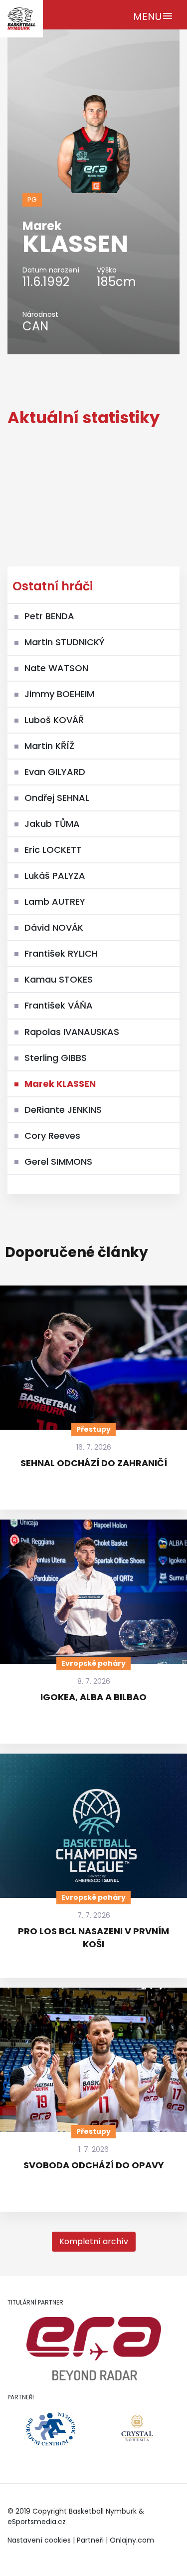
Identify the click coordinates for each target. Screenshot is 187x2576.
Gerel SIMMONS (58, 1161)
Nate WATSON (56, 668)
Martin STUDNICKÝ (65, 642)
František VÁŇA (59, 1005)
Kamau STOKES (59, 979)
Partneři (90, 2540)
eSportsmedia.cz (37, 2522)
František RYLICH (61, 953)
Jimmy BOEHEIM (59, 694)
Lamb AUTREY (55, 902)
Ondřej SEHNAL (57, 798)
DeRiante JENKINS (63, 1110)
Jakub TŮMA (52, 824)
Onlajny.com (132, 2540)
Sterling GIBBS (56, 1058)
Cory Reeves (52, 1136)
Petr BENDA (49, 616)
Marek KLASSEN (60, 1084)
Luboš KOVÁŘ (54, 720)
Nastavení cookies (39, 2540)
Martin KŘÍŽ (49, 746)
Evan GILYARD (55, 772)
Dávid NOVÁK (54, 927)
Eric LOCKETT (53, 850)
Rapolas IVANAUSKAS (72, 1032)
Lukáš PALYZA (55, 876)
